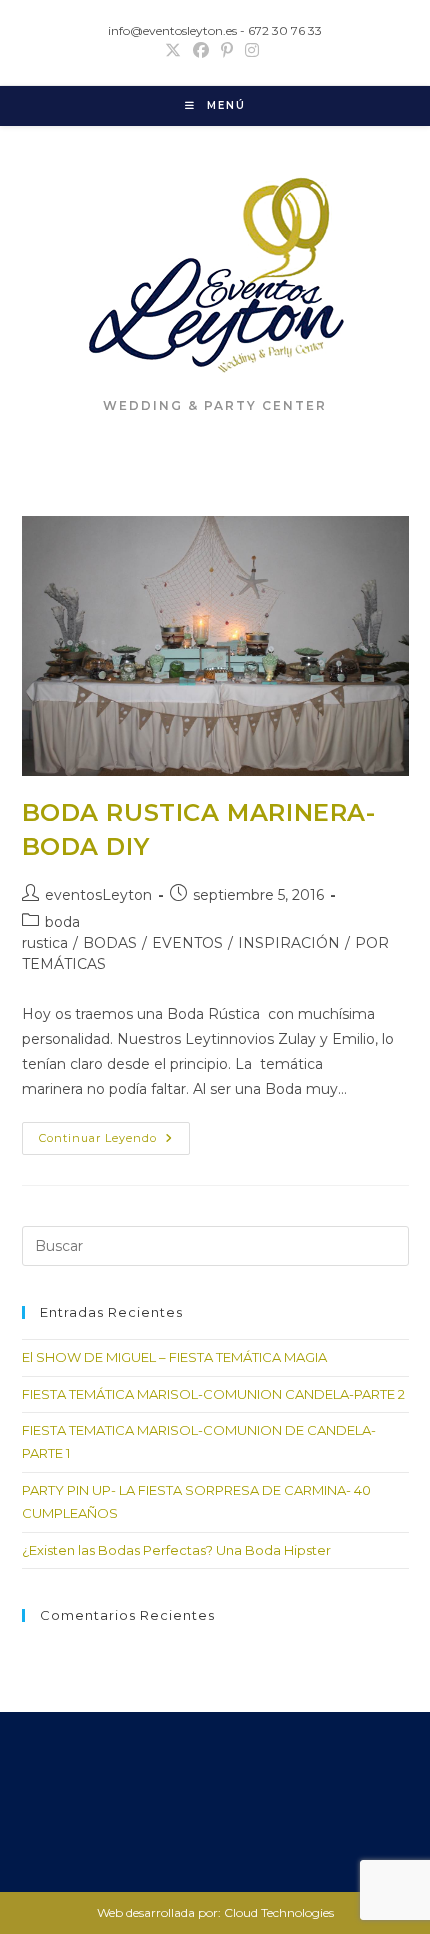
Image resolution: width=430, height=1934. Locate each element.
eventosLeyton (98, 895)
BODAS (110, 943)
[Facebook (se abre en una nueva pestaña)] (201, 51)
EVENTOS (187, 943)
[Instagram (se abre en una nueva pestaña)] (252, 51)
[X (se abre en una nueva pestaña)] (176, 51)
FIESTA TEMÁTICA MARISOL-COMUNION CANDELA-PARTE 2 (213, 1394)
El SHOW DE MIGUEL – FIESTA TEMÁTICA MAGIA (174, 1357)
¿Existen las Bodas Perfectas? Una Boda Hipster (176, 1550)
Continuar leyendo (114, 1142)
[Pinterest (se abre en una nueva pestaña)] (227, 51)
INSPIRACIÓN (289, 943)
